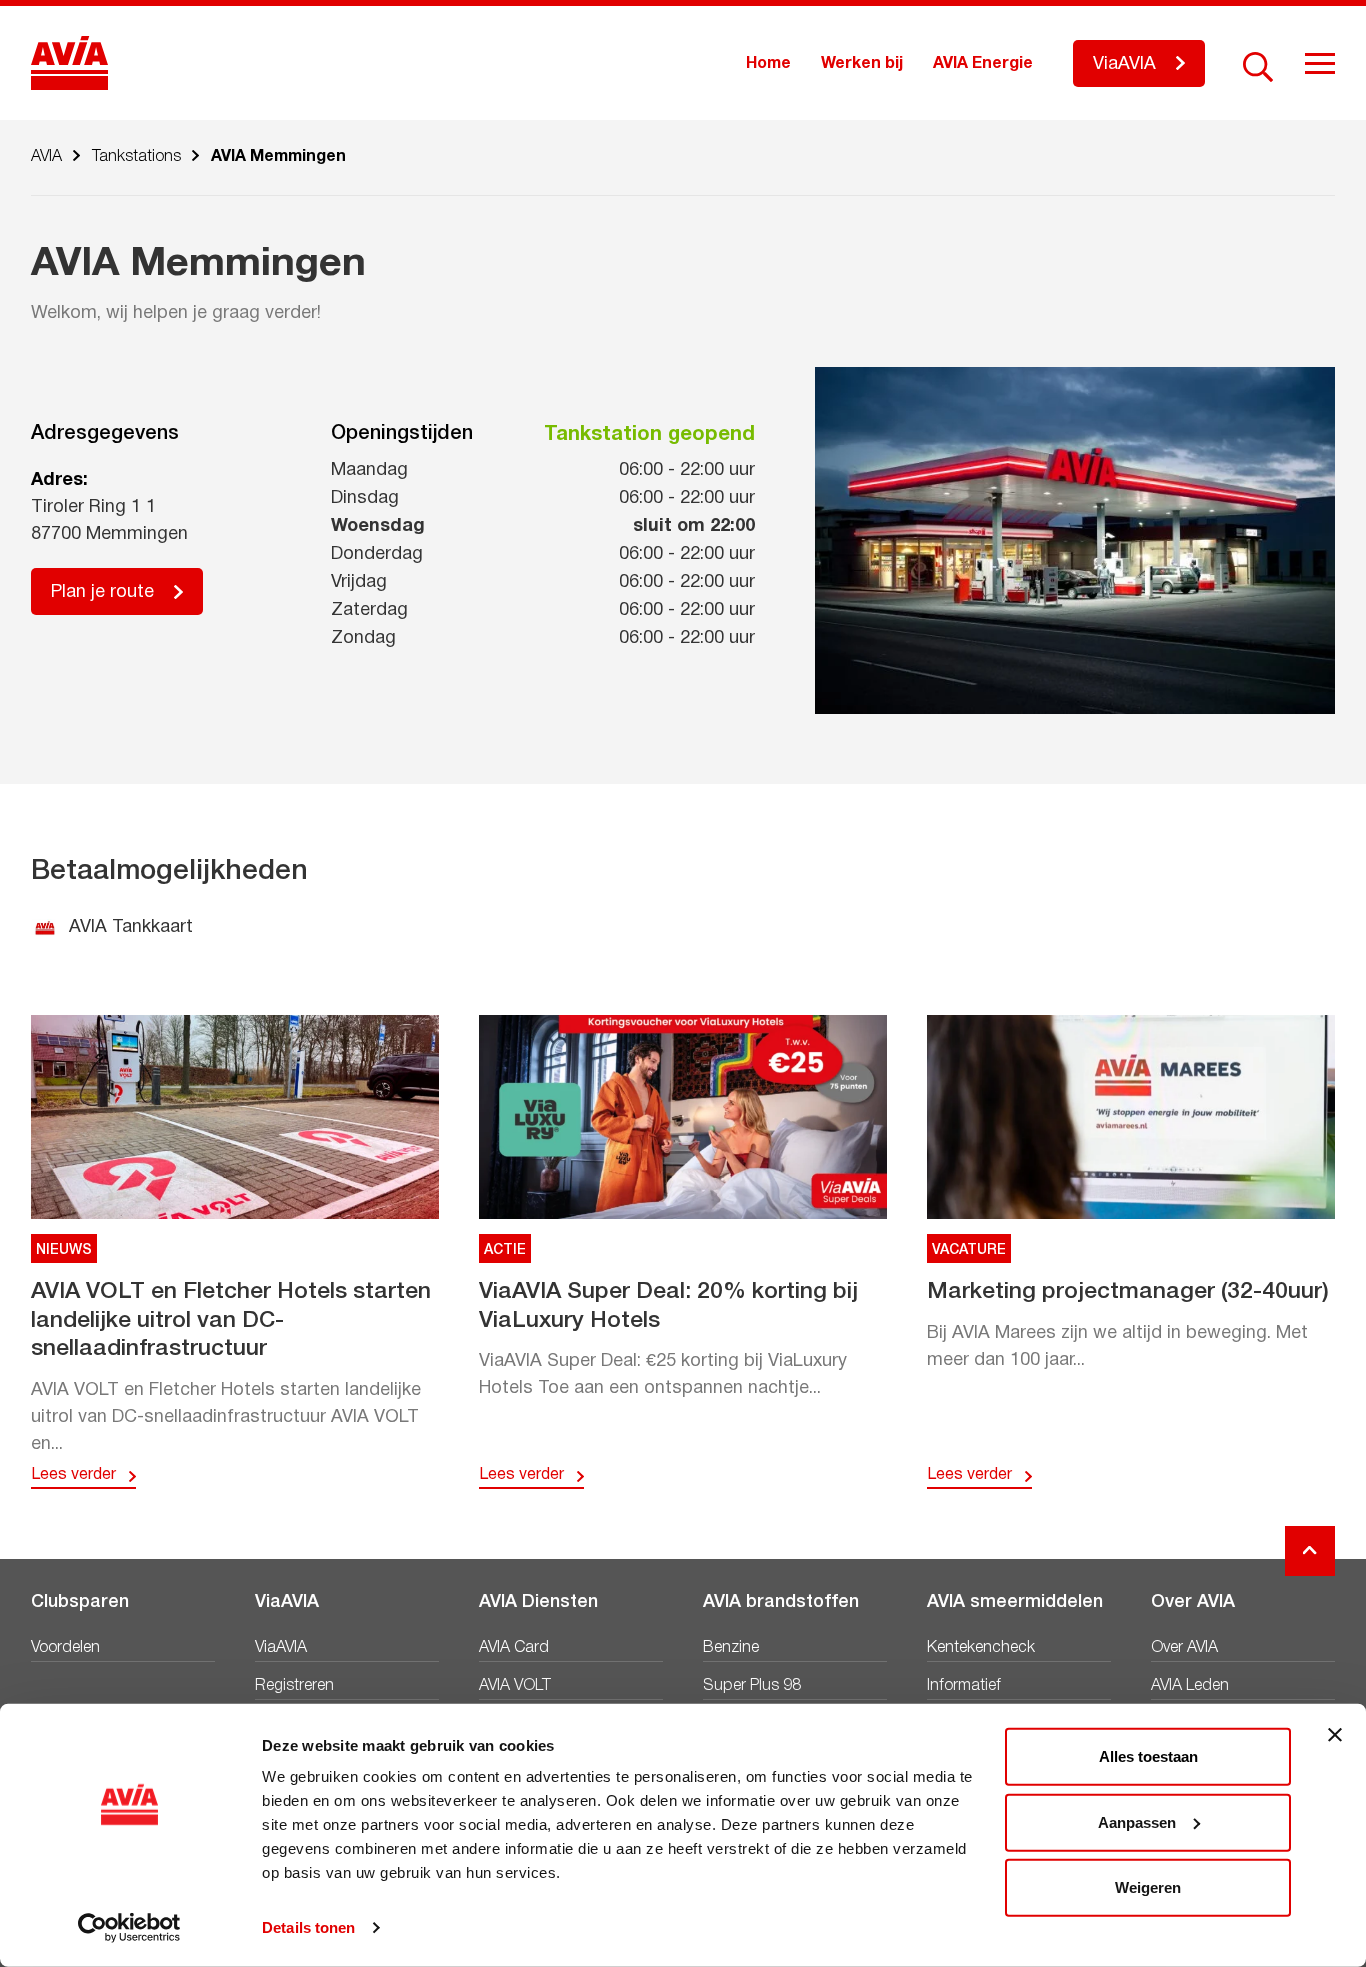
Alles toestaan (1148, 1756)
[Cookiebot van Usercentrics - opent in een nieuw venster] (129, 1928)
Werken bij (862, 64)
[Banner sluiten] (1335, 1735)
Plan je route (102, 592)
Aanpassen (1137, 1821)
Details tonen (308, 1927)
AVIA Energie (983, 64)
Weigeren (1148, 1887)
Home (768, 64)
